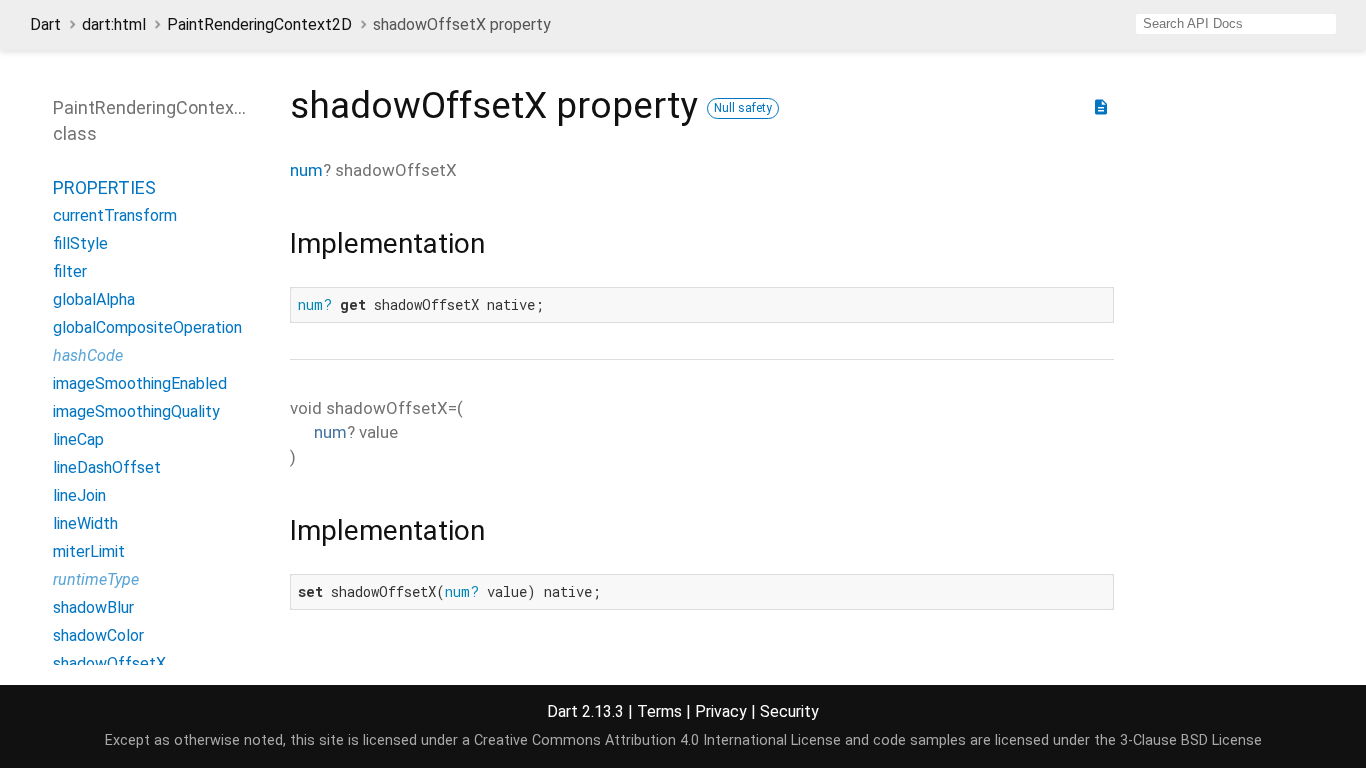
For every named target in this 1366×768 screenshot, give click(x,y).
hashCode (88, 355)
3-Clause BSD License (1191, 740)
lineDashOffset (107, 467)
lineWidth (85, 523)
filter (70, 271)
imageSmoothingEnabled (140, 383)
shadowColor (98, 635)
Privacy (721, 711)
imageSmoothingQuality (136, 411)
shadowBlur (93, 607)
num (306, 170)
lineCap (78, 439)
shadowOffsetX (109, 663)
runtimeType (96, 579)
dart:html (114, 24)
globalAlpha (94, 299)
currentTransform (115, 215)
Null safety (743, 108)
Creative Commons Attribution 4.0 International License (657, 740)
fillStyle (80, 243)
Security (789, 711)
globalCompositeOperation (147, 327)
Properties (104, 187)
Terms (659, 711)
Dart (45, 24)
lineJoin (79, 495)
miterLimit (89, 551)
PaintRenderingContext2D (259, 24)
